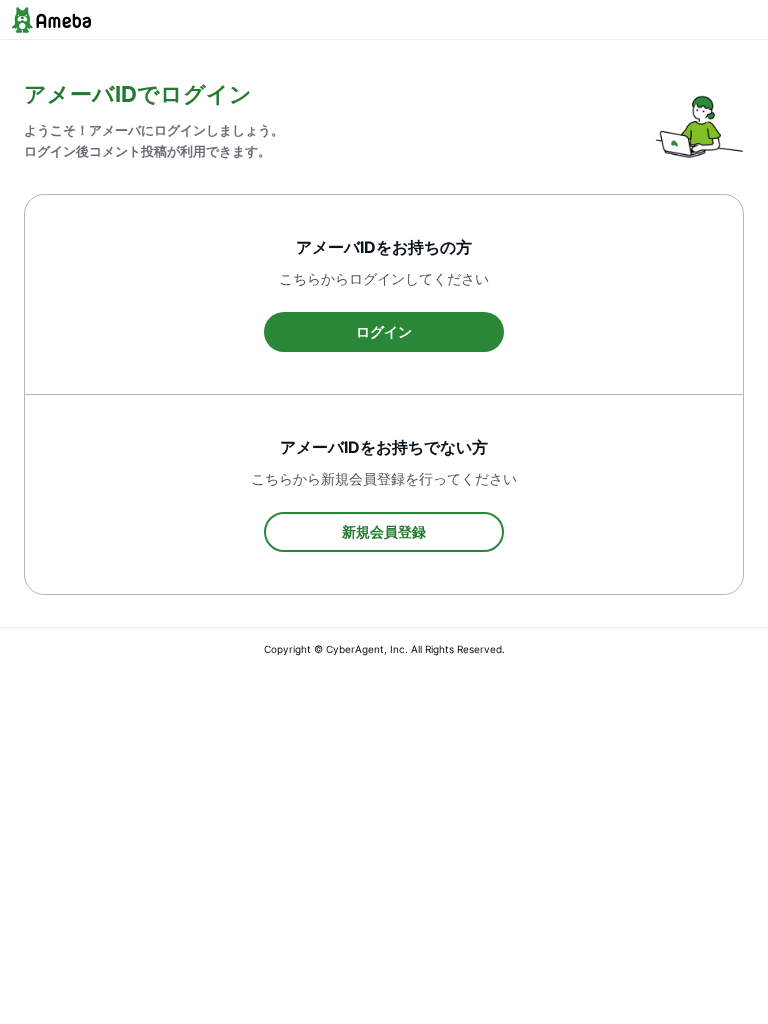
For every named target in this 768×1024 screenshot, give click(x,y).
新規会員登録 (384, 531)
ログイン (384, 331)
